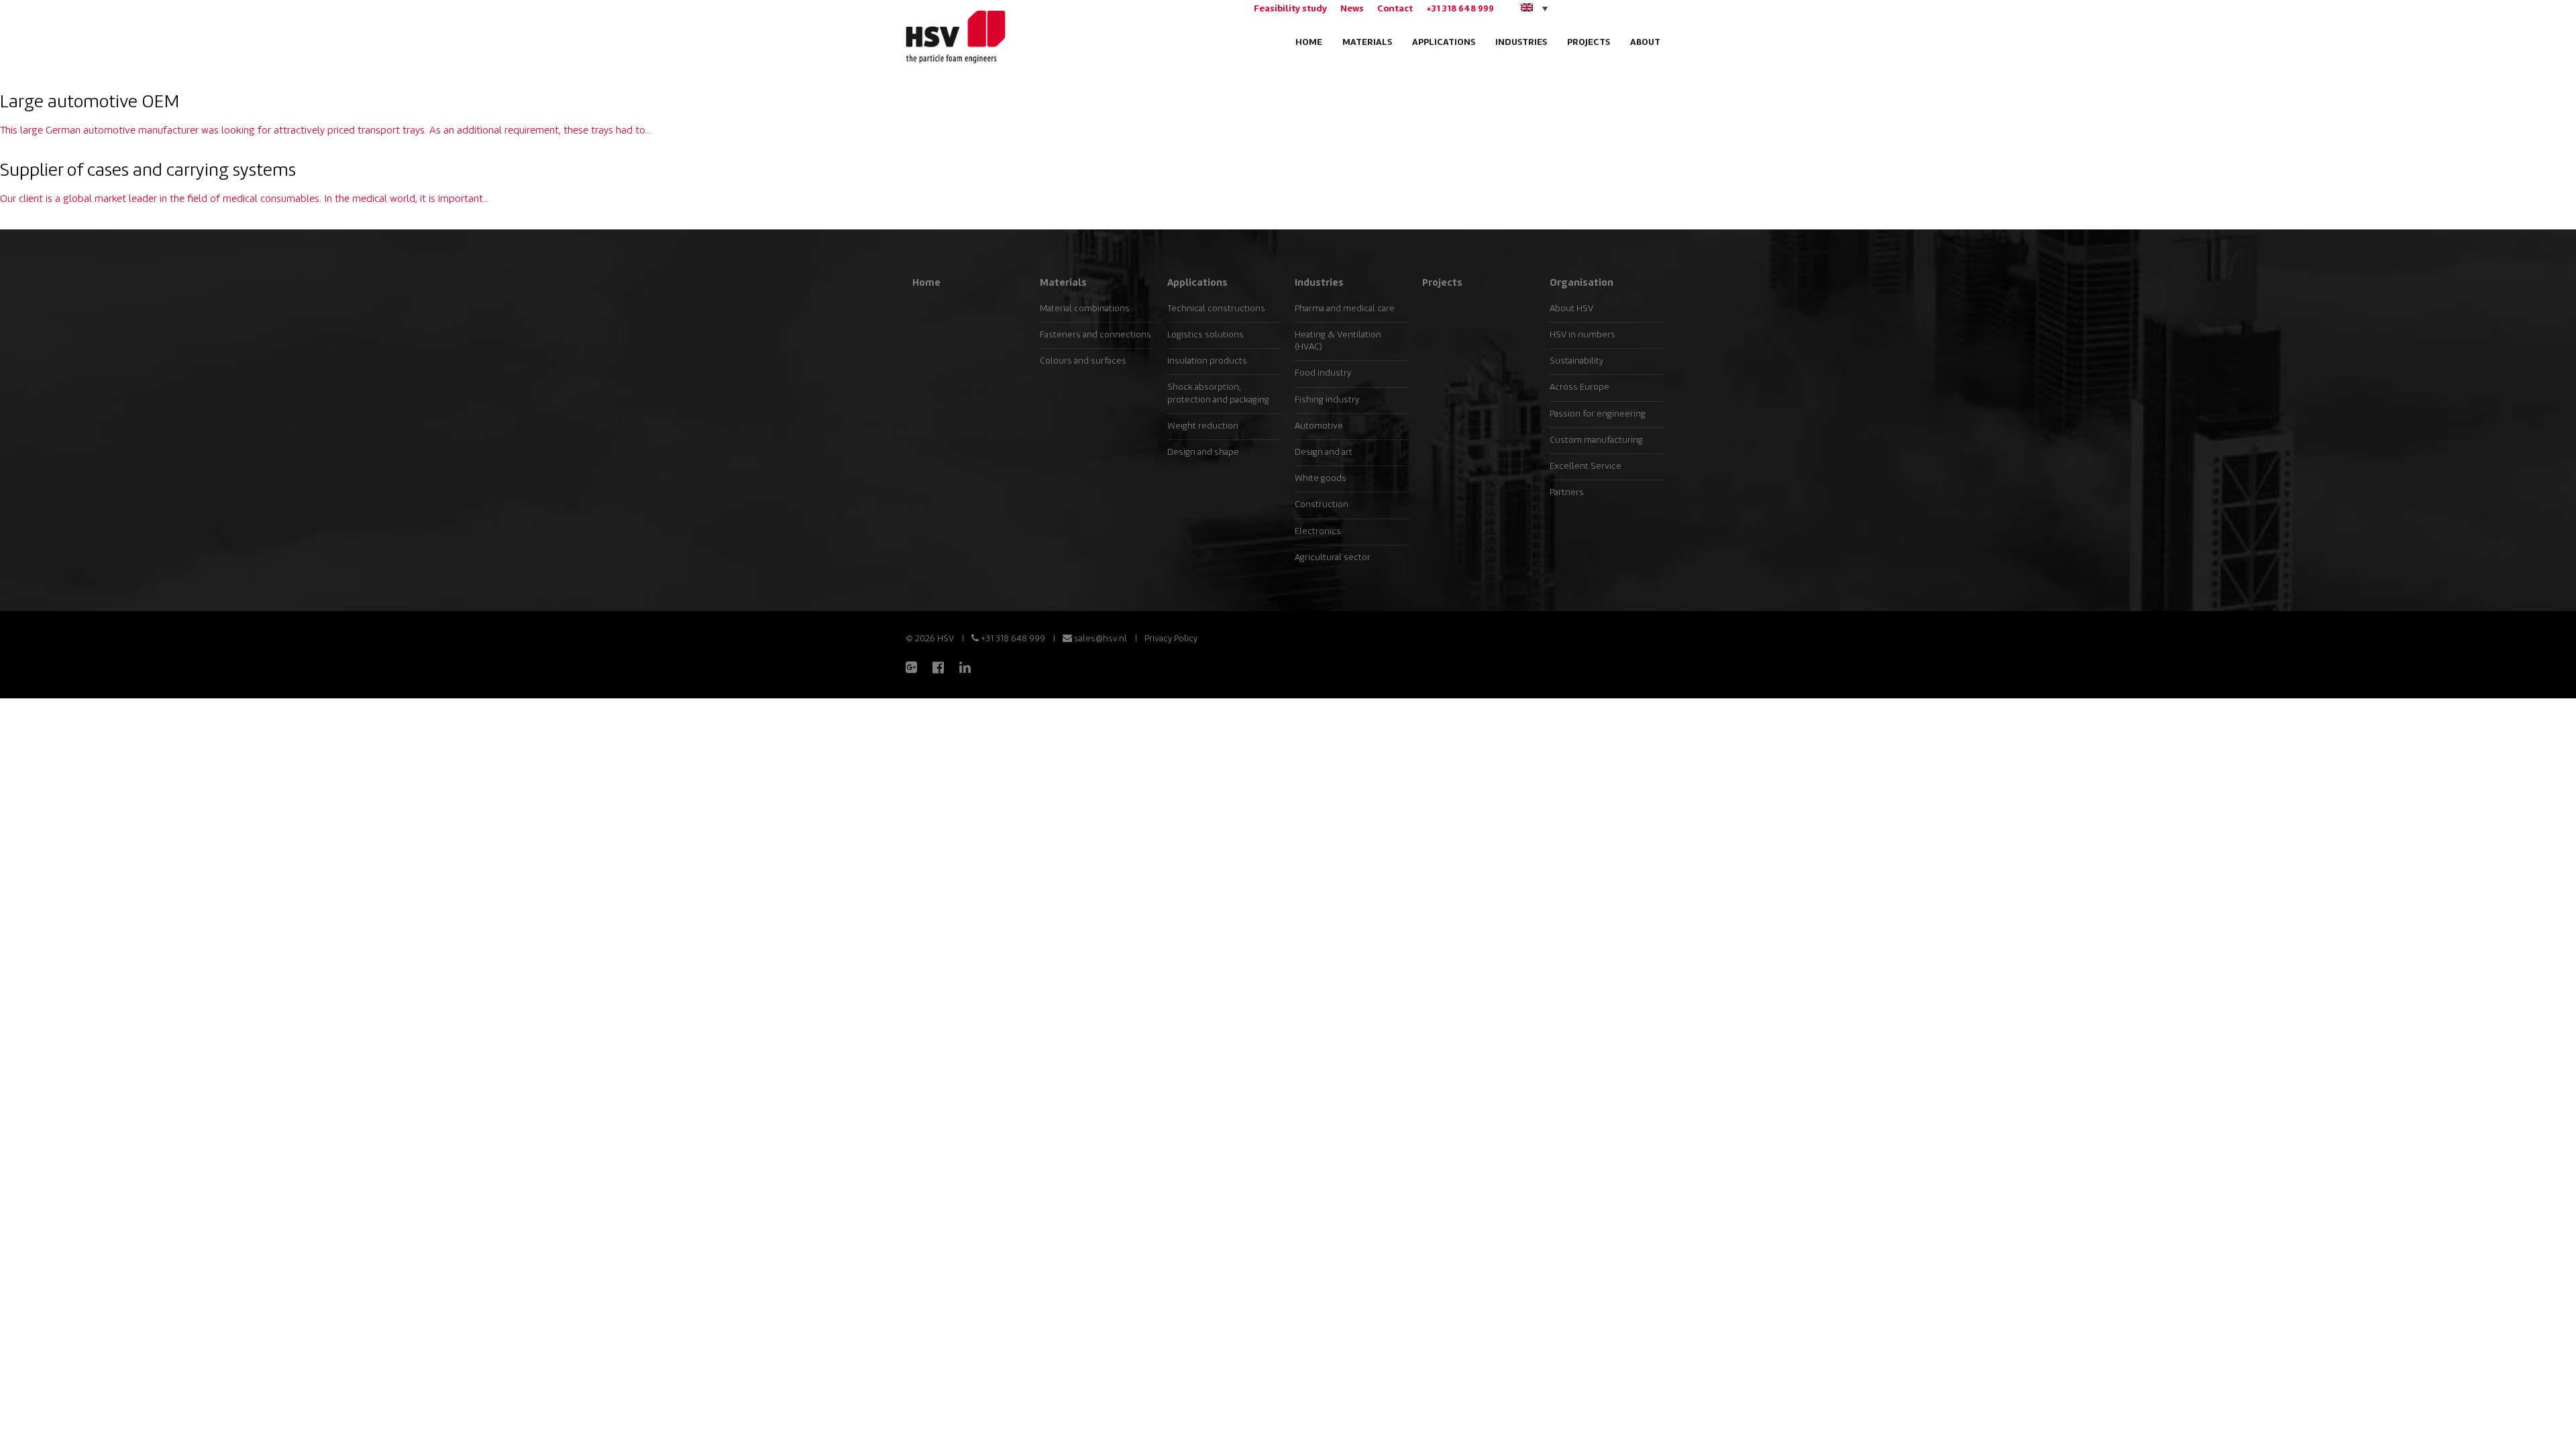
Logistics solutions (1205, 335)
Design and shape (1203, 452)
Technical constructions (1216, 309)
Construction (1322, 505)
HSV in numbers (1582, 335)
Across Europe (1579, 387)
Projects (1589, 43)
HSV (954, 37)
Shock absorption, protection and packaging (1218, 393)
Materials (1367, 43)
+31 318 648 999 (1460, 9)
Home (1309, 43)
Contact (1395, 9)
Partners (1567, 493)
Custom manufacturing (1596, 440)
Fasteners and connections (1095, 335)
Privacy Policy (1171, 639)
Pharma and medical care (1345, 309)
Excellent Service (1586, 467)
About (1645, 43)
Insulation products (1207, 361)
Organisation (1581, 283)
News (1352, 9)
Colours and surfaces (1083, 361)
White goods (1321, 479)
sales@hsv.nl (1099, 639)
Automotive (1319, 426)
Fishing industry (1327, 400)
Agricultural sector (1333, 558)
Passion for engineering (1598, 414)
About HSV (1571, 309)
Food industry (1323, 373)
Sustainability (1576, 361)
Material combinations (1085, 309)
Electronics (1318, 532)
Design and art (1324, 452)
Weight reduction (1203, 426)
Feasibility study (1290, 9)
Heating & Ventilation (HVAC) (1338, 341)
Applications (1444, 43)
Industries (1521, 43)
